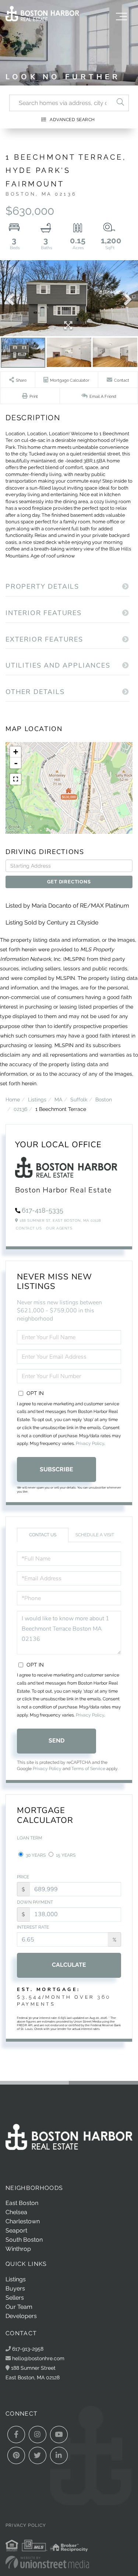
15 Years (65, 1855)
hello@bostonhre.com (38, 2358)
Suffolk (79, 1099)
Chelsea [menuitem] (16, 2212)
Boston (104, 1099)
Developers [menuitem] (21, 2316)
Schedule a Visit (95, 1535)
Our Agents (59, 1228)
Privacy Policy (90, 1443)
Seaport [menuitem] (16, 2230)
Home (13, 1099)
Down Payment (35, 1902)
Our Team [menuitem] (19, 2307)
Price (23, 1877)
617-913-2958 (27, 2349)
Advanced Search (72, 120)
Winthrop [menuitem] (18, 2249)
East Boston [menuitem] (22, 2203)
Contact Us (29, 1228)
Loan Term (30, 1838)
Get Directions (69, 882)
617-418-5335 (43, 1210)
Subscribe (56, 1469)
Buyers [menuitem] (15, 2288)
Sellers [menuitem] (15, 2298)
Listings (37, 1099)
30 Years (35, 1855)
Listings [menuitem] (16, 2279)
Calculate (69, 1965)
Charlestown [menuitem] (23, 2221)
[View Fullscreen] (15, 779)
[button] (120, 103)
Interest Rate (33, 1927)
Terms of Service (88, 1769)
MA (58, 1099)
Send (56, 1741)
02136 (20, 1109)
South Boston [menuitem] (24, 2240)
